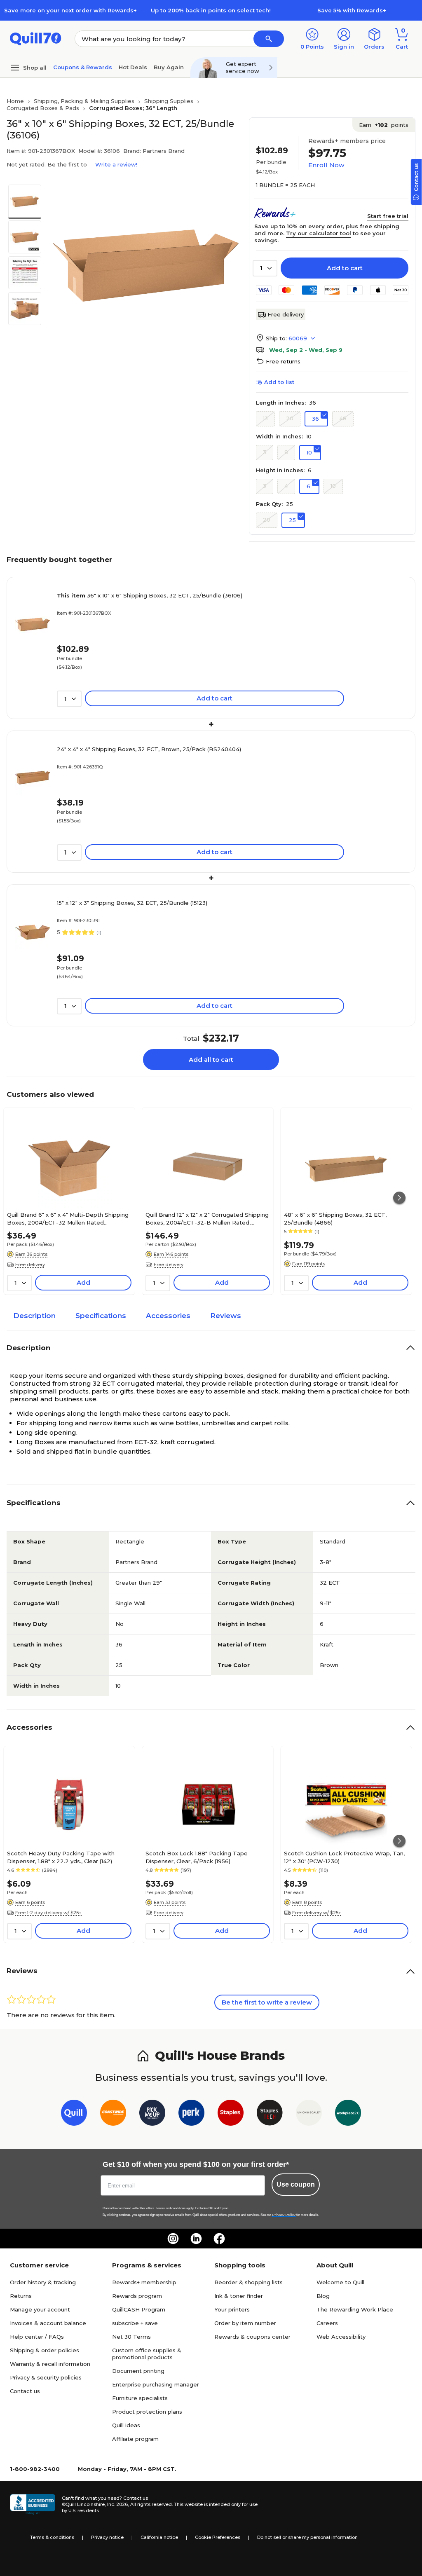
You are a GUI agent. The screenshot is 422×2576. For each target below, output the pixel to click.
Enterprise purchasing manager (156, 2384)
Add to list (279, 382)
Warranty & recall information (50, 2364)
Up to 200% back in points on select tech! (211, 10)
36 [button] (315, 419)
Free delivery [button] (30, 1265)
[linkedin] (196, 2239)
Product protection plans (147, 2412)
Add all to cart (211, 1060)
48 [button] (343, 418)
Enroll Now (326, 165)
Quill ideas (126, 2425)
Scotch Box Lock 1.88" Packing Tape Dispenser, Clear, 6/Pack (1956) (197, 1857)
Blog (323, 2296)
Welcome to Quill (340, 2282)
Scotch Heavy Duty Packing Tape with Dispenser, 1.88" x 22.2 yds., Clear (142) (61, 1857)
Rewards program (137, 2296)
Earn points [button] (384, 125)
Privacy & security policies (46, 2377)
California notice (159, 2537)
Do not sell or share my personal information (307, 2537)
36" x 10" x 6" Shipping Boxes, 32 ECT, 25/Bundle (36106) (150, 595)
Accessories (168, 1316)
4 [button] (286, 486)
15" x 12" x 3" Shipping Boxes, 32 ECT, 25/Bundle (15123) (132, 903)
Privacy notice (107, 2537)
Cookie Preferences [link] (218, 2537)
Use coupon (296, 2184)
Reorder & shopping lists (249, 2282)
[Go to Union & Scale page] (309, 2114)
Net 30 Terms (131, 2337)
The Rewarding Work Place (355, 2309)
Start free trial (388, 216)
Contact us (25, 2391)
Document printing (138, 2371)
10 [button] (309, 452)
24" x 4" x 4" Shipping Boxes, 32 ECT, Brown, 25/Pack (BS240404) (149, 749)
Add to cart (345, 268)
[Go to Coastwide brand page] (113, 2114)
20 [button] (290, 418)
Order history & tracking (43, 2282)
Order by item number (245, 2323)
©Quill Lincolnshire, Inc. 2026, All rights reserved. (117, 2504)
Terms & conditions (52, 2537)
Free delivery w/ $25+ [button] (317, 1913)
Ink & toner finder (239, 2296)
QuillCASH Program (139, 2309)
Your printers (232, 2309)
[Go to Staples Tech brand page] (270, 2114)
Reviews (226, 1316)
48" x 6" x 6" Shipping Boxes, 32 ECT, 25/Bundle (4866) (335, 1218)
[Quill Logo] (36, 38)
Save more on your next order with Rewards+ (70, 10)
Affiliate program (135, 2439)
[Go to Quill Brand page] (74, 2114)
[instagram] (173, 2239)
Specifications (101, 1316)
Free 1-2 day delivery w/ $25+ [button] (48, 1913)
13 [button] (265, 418)
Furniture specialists (140, 2398)
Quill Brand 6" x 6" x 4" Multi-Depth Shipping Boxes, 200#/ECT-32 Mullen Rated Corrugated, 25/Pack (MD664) (68, 1218)
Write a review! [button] (116, 164)
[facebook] (219, 2239)
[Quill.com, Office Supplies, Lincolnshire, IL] (33, 2504)
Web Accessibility (341, 2337)
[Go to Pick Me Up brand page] (152, 2114)
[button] (269, 39)
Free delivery (286, 314)
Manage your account (40, 2309)
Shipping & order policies (45, 2350)
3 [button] (265, 452)
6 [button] (308, 486)
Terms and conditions (171, 2208)
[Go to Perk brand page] (191, 2114)
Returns (21, 2296)
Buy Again (169, 67)
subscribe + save (135, 2323)
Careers (327, 2323)
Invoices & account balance (48, 2323)
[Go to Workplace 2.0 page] (348, 2114)
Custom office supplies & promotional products (147, 2354)
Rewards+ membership (144, 2282)
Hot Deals (133, 67)
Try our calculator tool (319, 233)
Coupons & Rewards (83, 67)
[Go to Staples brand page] (231, 2114)
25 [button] (292, 520)
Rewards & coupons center (252, 2337)
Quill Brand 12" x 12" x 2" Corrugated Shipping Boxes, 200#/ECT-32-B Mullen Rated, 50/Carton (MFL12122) (207, 1218)
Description (34, 1316)
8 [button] (286, 452)
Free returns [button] (283, 361)
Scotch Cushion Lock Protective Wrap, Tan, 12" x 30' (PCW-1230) (344, 1857)
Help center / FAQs (37, 2337)
